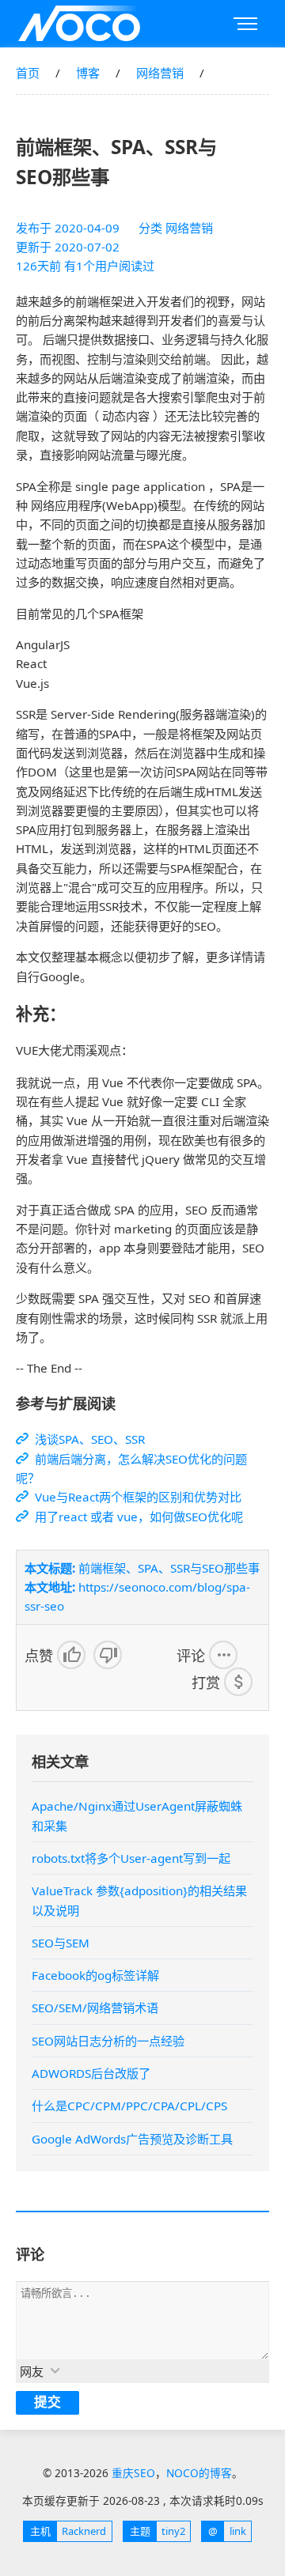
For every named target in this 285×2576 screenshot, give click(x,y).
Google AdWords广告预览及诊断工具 (132, 2139)
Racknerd (68, 2531)
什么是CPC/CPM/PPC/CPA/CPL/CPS (129, 2106)
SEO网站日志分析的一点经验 (108, 2041)
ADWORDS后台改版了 (91, 2073)
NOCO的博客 (199, 2473)
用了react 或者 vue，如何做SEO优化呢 (137, 1517)
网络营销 (160, 73)
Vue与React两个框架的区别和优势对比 (137, 1497)
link (227, 2531)
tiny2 (158, 2531)
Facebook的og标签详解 (95, 1975)
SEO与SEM (61, 1943)
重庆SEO (79, 24)
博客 (88, 73)
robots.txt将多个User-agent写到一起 (131, 1858)
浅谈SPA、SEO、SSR (88, 1439)
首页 (28, 73)
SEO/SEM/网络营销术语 (95, 2008)
